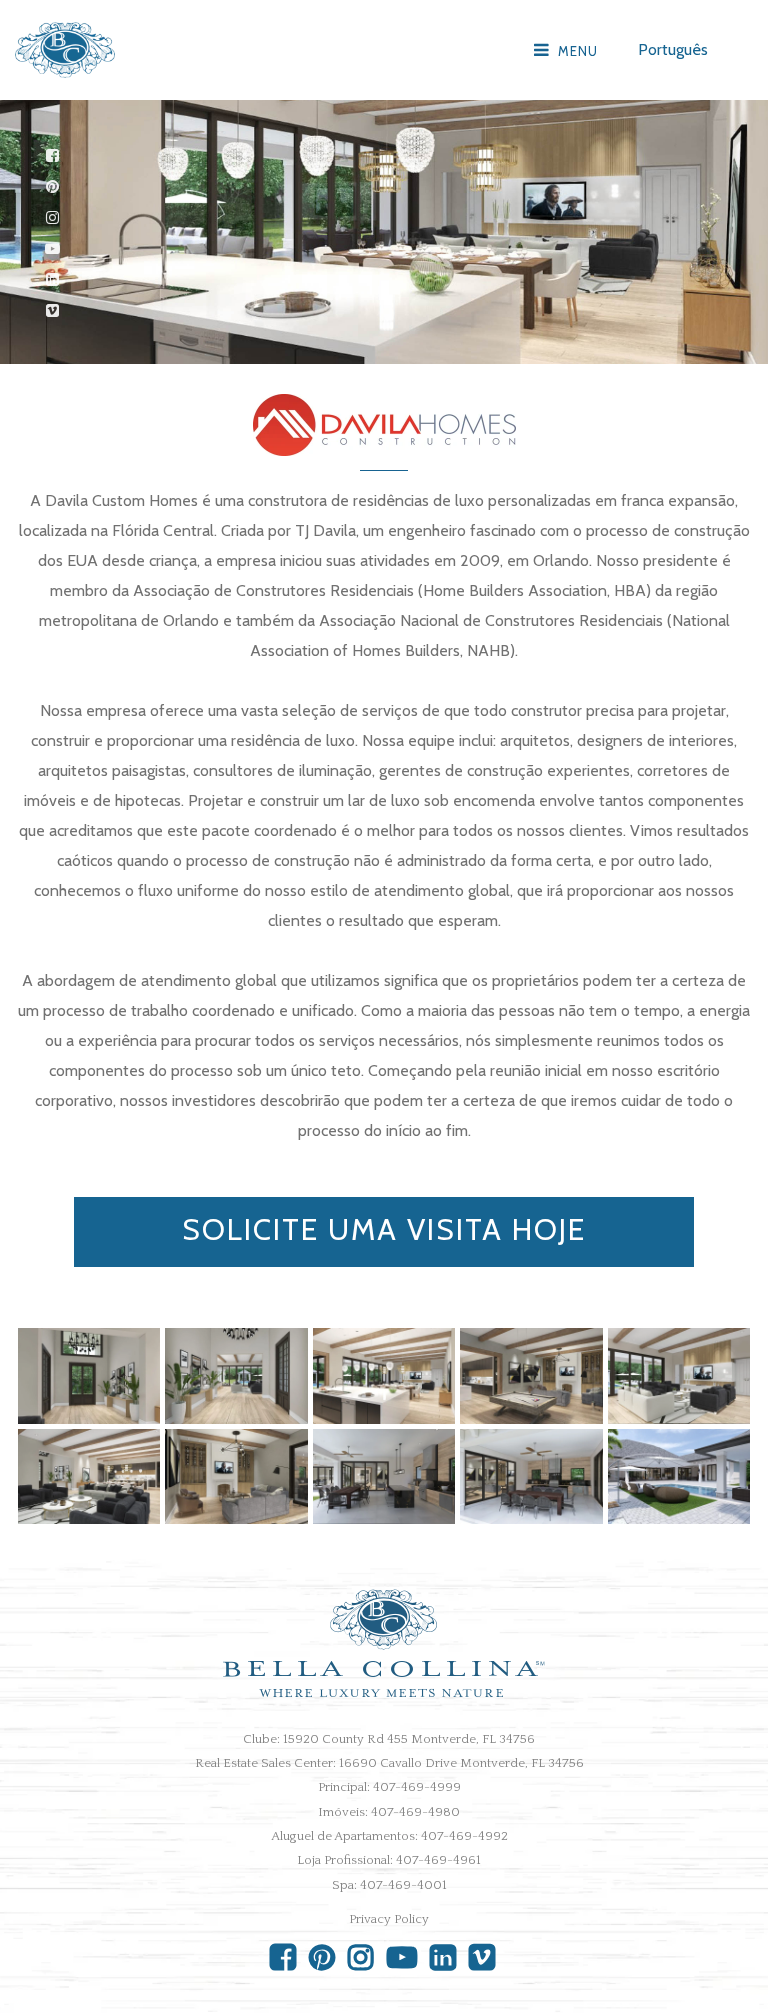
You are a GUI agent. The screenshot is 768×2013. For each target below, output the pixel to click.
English (677, 94)
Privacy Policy (389, 1919)
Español (680, 154)
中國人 (677, 214)
